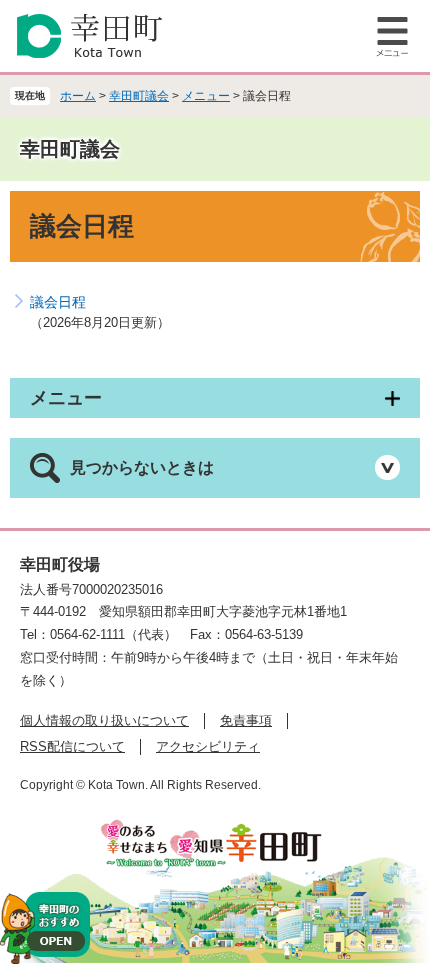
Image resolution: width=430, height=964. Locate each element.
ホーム (78, 96)
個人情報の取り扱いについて (104, 720)
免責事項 (246, 720)
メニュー (206, 96)
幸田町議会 (139, 96)
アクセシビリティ (208, 746)
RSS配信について (72, 746)
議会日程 (58, 302)
